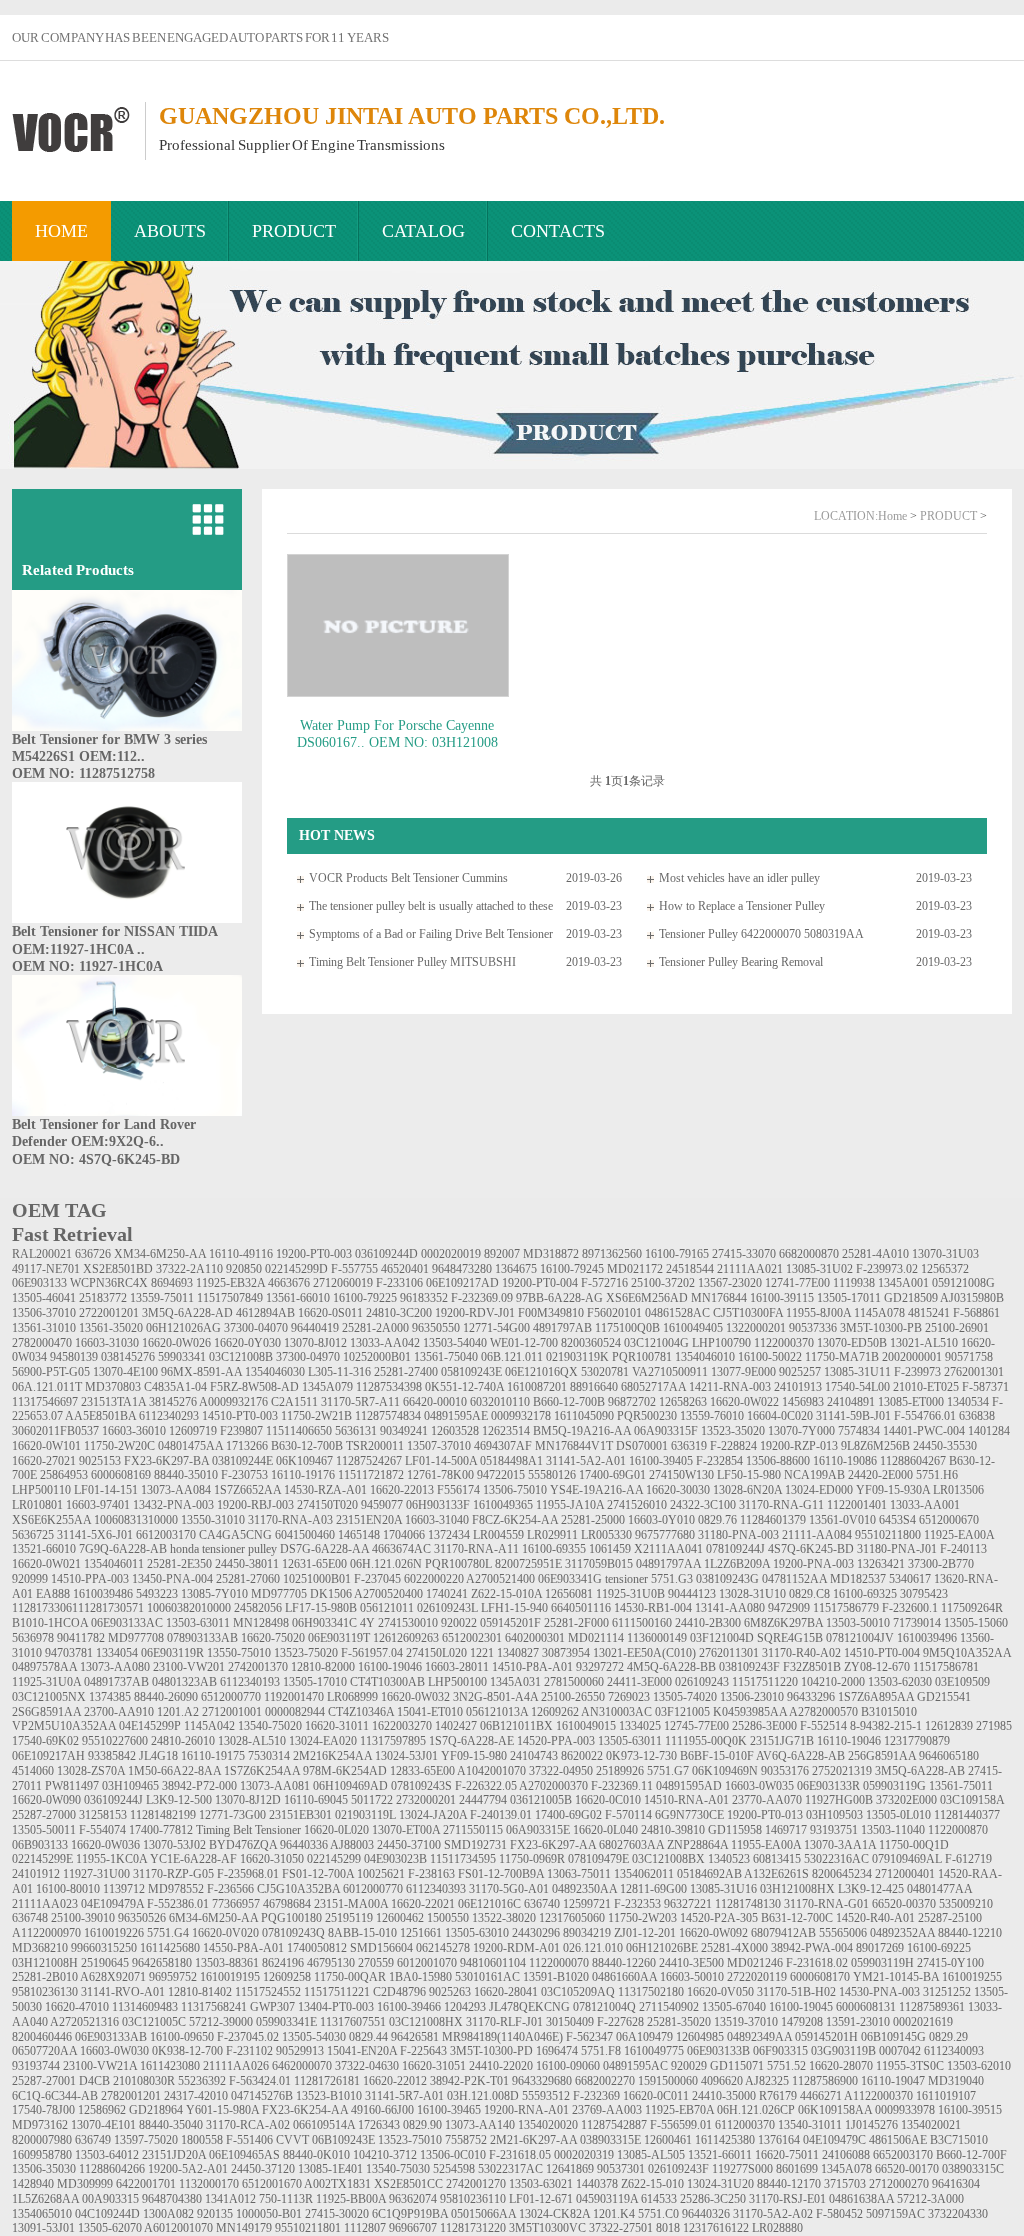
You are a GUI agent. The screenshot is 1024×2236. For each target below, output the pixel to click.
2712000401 (905, 1874)
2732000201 (426, 1800)
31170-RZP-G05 (173, 1874)
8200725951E (528, 1564)
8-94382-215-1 (886, 1726)
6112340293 (169, 1416)
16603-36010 (134, 1431)
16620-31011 (337, 1726)
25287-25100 (950, 1918)
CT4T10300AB (387, 1682)
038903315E (610, 2140)
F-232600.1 (910, 1608)
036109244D (386, 1254)
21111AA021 (750, 1269)
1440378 (597, 2184)
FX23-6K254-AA (305, 2110)
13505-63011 (630, 1741)
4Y (367, 1623)
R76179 (778, 2096)
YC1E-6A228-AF (193, 1859)
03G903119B (843, 2051)
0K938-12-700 (187, 2051)
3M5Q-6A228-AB (920, 1771)
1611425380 (725, 2140)
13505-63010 (477, 1933)
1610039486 (103, 1594)
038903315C (973, 2169)
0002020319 (584, 2155)
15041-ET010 (430, 1712)
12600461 (668, 2140)
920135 (215, 2214)
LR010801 (37, 1505)
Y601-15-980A (222, 2110)
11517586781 (946, 1667)
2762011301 (729, 1653)
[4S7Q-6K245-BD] (127, 1112)
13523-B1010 (329, 2096)
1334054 (117, 1653)
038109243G (727, 1579)
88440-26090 (166, 1697)
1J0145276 (871, 2125)
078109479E (598, 1859)
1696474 (557, 2051)
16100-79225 (365, 1298)
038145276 (128, 1357)
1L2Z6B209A (737, 1564)
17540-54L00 (857, 1387)
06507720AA (44, 2051)
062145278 (443, 1948)
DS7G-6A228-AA (324, 1549)
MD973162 (40, 2125)
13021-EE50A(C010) (644, 1653)
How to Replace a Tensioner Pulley (742, 906)
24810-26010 (183, 1741)
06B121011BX (516, 1726)
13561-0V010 (842, 1520)
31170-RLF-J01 (504, 2022)
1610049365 (503, 1505)
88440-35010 (186, 1475)
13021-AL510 (924, 1343)
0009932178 (521, 1416)
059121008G (963, 1283)
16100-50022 (770, 1357)
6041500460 (305, 1535)
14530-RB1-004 (653, 1608)
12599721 (587, 1904)
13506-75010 (515, 1490)
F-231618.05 (520, 2155)
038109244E (242, 1461)
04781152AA (794, 1579)
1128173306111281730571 (78, 1608)
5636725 (33, 1535)
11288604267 (913, 1461)
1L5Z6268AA (45, 2199)
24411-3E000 (639, 1682)
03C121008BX (668, 1859)
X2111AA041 (668, 1549)
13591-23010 (858, 2022)
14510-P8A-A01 (532, 1667)
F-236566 (230, 1889)
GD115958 (735, 1830)
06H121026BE (662, 1948)
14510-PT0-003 (240, 1416)
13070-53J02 (174, 1845)
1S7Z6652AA (247, 1490)
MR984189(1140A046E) (502, 2037)
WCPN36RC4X (109, 1283)
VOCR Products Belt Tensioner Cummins (408, 878)
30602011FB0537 (55, 1431)
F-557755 (354, 1269)
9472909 (789, 1608)
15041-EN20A (362, 2051)
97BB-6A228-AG (559, 1298)
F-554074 (102, 1830)
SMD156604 (381, 1948)
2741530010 (408, 1623)
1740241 (447, 1594)
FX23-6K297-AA (553, 1845)
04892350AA (584, 1889)
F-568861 (976, 1313)
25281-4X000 (734, 1948)
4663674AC (401, 1549)
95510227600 (115, 1741)
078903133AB (202, 1638)
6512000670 (949, 1520)
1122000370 (784, 1343)
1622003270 (402, 1726)
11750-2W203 (642, 1918)
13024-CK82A (554, 2214)
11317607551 (353, 2022)
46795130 (331, 1963)
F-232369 (596, 2096)
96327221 (688, 1904)
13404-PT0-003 (336, 2007)
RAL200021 (42, 1254)
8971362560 (612, 1254)
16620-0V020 (225, 1933)
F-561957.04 (372, 1653)
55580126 (552, 1475)
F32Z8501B (812, 1667)
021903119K (577, 1357)
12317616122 (716, 2228)
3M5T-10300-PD (491, 2051)
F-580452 (839, 2214)
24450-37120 (263, 2169)
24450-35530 (945, 1446)
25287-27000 (44, 1815)
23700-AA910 (119, 1712)
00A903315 (110, 2199)
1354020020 (548, 2125)
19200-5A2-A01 (188, 2169)
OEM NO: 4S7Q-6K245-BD (96, 1159)
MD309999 (85, 2184)
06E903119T (339, 1638)
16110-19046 (849, 1741)
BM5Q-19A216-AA (582, 1431)
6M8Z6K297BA (783, 1623)
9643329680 (542, 2081)
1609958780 (42, 2155)
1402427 (456, 1726)
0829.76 (717, 1520)
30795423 (924, 1594)
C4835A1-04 (175, 1387)
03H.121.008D (483, 2096)
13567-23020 (730, 1283)
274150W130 (681, 1475)
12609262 (555, 1712)
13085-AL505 (651, 2155)
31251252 (947, 1992)
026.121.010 (593, 1948)
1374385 (110, 1697)
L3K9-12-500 (179, 1800)
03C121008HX (426, 2022)
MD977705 (279, 1594)
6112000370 (745, 2125)
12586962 (102, 2110)
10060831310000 (136, 1520)
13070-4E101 (103, 2125)
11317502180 (651, 1992)
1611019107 (946, 2096)
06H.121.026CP (756, 2110)
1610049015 (586, 1726)
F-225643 (423, 2051)
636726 (93, 1254)
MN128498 (261, 1623)
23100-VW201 (189, 1667)
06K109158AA (835, 2110)
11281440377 (967, 1815)
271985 (994, 1726)
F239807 (241, 1431)
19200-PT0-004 (540, 1283)
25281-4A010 (875, 1254)
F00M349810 (551, 1313)
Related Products (78, 570)
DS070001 (642, 1446)
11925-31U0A (46, 1682)
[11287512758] (127, 727)
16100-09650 (182, 2037)
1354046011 (114, 1564)
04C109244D (107, 2214)
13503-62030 (900, 1682)
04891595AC (635, 2066)
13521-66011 (720, 2155)
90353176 (785, 1771)
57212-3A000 (930, 2199)
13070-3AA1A (840, 1845)
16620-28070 (841, 2066)
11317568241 (214, 2007)
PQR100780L (458, 1564)
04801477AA (939, 1889)
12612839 (949, 1726)
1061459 (610, 1549)
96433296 (811, 1697)
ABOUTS (170, 231)
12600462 (400, 1918)
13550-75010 (239, 1653)
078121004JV (860, 1638)
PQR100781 (642, 1357)
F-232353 (637, 1904)
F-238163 (431, 1874)
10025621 (381, 1874)
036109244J (113, 1800)
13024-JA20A (433, 1815)
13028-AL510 (252, 1741)
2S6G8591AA (46, 1712)
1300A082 (168, 2214)
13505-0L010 (898, 1815)
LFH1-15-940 (514, 1608)
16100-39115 (782, 1298)
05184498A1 (511, 1461)
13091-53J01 (43, 2228)
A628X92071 (113, 1977)
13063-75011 (579, 1874)
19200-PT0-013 (765, 1815)
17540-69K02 (45, 1741)
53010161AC (487, 1977)
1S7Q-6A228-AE (471, 1741)
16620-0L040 (605, 1830)
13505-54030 (314, 2037)
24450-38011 (247, 1564)
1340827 (518, 1653)
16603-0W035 (759, 1786)
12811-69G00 (653, 1889)
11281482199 (163, 1815)
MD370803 (113, 1387)
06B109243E (343, 2140)
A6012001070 (178, 2228)
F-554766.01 (925, 1416)
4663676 (289, 1283)
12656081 (569, 1594)
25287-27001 (44, 2081)
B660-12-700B (569, 1402)
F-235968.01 (248, 1874)
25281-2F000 (576, 1623)
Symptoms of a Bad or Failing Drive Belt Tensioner (431, 934)
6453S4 (897, 1520)
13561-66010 (298, 1298)
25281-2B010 (45, 1977)
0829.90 (422, 2125)
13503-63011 (198, 1623)
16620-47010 (77, 2007)
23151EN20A (369, 1520)
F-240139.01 (501, 1815)
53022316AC (836, 1859)
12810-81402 (200, 1992)
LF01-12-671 (541, 2199)
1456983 (803, 1402)
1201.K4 (614, 2214)
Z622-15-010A (506, 1594)
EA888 (53, 1594)
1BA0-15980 (420, 1977)
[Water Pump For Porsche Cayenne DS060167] (397, 625)
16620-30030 (678, 1490)
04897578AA (44, 1667)
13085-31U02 (819, 1269)
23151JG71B (782, 1741)
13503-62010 (979, 2066)
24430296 (536, 1933)
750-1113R (286, 2199)
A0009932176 (233, 1402)
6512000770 (231, 1697)
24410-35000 (724, 2096)
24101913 (798, 1387)
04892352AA (902, 1933)
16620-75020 (273, 1638)
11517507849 (230, 1298)
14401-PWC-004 (924, 1431)
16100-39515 (970, 2110)
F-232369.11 (622, 1786)
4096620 (722, 2081)
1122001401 (857, 1505)
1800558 (202, 2140)
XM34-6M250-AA (160, 1254)
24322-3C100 (703, 1505)
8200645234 (842, 1874)
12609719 (193, 1431)
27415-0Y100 (950, 1963)
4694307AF (503, 1446)
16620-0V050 (720, 1992)
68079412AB (783, 1933)
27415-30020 (337, 2214)
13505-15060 (976, 1623)
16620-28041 (506, 1992)
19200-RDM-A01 (516, 1948)
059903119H (882, 1963)
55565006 (843, 1933)
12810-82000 (323, 1667)
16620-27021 (44, 1461)
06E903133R (828, 1786)
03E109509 (962, 1682)
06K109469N (725, 1771)
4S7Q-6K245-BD (811, 1549)
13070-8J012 (315, 1343)
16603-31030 (107, 1343)
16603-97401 (98, 1505)
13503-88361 (227, 1963)
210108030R (144, 2081)
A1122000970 (46, 1933)
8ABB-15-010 (362, 1933)
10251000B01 (317, 1579)
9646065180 (949, 1756)
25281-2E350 (179, 1564)
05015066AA (483, 2214)
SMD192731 (475, 1845)
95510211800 (888, 1535)
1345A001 (903, 1283)
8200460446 (42, 2037)
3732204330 (958, 2214)
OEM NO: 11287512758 (83, 773)
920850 (244, 1269)
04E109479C (834, 2140)
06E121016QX (541, 1372)
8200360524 (591, 1343)
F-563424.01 (260, 2081)
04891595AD (689, 1786)
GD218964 (156, 2110)
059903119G (894, 1786)
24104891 (851, 1402)
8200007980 (42, 2140)
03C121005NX (49, 1697)
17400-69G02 (568, 1815)
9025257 (800, 1372)
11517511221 (337, 1992)
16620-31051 (434, 2066)
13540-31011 (810, 2125)
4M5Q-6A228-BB (671, 1667)
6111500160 (642, 1623)
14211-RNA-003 (730, 1387)
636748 (30, 1918)
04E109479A (112, 1904)
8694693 (172, 1283)
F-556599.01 (681, 2125)
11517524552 (268, 1992)
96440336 (304, 1845)
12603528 (455, 1431)
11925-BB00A (351, 2199)
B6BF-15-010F (717, 1756)
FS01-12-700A (318, 1874)
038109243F (749, 1667)
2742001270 (476, 2184)
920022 (459, 1623)
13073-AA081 (275, 1786)
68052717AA (653, 1387)
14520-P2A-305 (719, 1918)
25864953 (64, 1475)
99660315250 (104, 1948)
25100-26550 (573, 1697)
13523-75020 (306, 1653)
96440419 (315, 1328)
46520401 (405, 1269)
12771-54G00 (496, 1328)
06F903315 (780, 2051)
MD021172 (635, 1269)
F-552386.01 (178, 1904)
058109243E (471, 1372)
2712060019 (343, 1283)
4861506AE (898, 2140)
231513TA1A (113, 1402)
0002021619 (923, 2022)
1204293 (465, 2007)
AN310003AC (616, 1712)
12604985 (700, 2037)
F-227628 (620, 2022)
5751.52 (786, 2066)
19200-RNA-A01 (526, 2110)
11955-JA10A (570, 1505)
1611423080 (170, 2066)
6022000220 (434, 1579)
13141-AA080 (730, 1608)
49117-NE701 (46, 1269)
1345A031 (515, 1682)
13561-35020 (111, 1328)
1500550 (448, 1918)
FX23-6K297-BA (166, 1461)
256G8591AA (882, 1756)
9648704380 (172, 2199)
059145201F (510, 1623)
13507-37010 (439, 1446)
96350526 (142, 1918)
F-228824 (733, 1446)
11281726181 (327, 2081)
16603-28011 (457, 1667)
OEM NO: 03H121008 (433, 742)
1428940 (33, 2184)
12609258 (287, 1977)
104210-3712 (385, 2155)
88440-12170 (789, 2184)
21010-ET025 (926, 1387)
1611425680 (170, 1948)
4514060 (33, 1771)
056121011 (387, 1608)
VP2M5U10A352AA (64, 1726)
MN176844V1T (574, 1446)
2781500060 (574, 1682)
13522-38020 (504, 1918)
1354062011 (644, 1874)
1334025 (640, 1726)
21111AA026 (236, 2066)
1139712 (124, 1889)
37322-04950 (561, 1771)
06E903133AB (111, 2037)
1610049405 (693, 1328)
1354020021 (931, 2125)
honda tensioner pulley (223, 1549)
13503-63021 (541, 2184)
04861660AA (624, 1977)
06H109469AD (350, 1786)
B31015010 (889, 1712)
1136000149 (657, 1638)
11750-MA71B (842, 1357)
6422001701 (146, 2184)
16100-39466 (409, 2007)
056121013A (497, 1712)
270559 (376, 1963)
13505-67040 (734, 2007)
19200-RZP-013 (799, 1446)
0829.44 (368, 2037)
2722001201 (109, 1313)
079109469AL (907, 1859)
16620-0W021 (46, 1564)
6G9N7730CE (689, 1815)
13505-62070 (110, 2228)
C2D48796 (399, 1992)
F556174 (458, 1490)
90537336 (813, 1328)
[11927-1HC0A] (127, 919)
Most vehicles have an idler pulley (739, 878)
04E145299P (150, 1726)
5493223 (157, 1594)
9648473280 (462, 1269)
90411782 (81, 1638)
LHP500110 (41, 1490)
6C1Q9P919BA (410, 2214)
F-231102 (249, 2051)
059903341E (286, 2022)
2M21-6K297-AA (533, 2140)
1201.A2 (178, 1712)
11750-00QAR (350, 1977)
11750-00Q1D (914, 1845)
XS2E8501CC (408, 2184)
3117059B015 (599, 1564)
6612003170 (166, 1535)
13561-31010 (44, 1328)
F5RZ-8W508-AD (254, 1387)
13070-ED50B (852, 1343)
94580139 (74, 1357)
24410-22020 (501, 2066)
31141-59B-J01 (853, 1416)
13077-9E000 (743, 1372)
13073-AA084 (176, 1490)
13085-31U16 (723, 1889)
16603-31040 (437, 1520)
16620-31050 (272, 1859)
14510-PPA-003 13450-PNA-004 (132, 1579)
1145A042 (209, 1726)
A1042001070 (491, 1771)
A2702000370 (553, 1786)
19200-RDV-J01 (475, 1313)
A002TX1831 (337, 2184)
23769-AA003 (607, 2110)
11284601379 (773, 1520)
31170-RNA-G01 (826, 1904)
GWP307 (272, 2007)
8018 (668, 2228)
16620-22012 (395, 2081)
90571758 (969, 1357)
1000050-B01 (269, 2214)
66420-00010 (435, 1402)
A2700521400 (500, 1579)
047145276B (262, 2096)
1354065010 (42, 2214)
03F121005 (682, 1712)
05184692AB (709, 1874)
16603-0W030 (114, 2051)
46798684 (287, 1904)
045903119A (607, 2199)
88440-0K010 (316, 2155)
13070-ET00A (406, 1830)
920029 (689, 2066)
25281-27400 (406, 1372)
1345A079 (327, 1387)
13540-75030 (398, 2169)
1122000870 (958, 1830)
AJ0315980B (972, 1298)
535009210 (966, 1904)
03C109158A (972, 1800)
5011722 (372, 1800)
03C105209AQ (578, 1992)
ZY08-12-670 (877, 1667)
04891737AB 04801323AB (150, 1682)
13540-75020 (270, 1726)
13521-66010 (44, 1549)
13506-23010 (752, 1697)
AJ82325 (767, 2081)
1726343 (379, 2125)
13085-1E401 (330, 2169)
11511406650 (299, 1431)
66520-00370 (904, 1904)
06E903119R (172, 1653)
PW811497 (72, 1786)
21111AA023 (45, 1904)
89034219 (587, 1933)
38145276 (173, 1402)
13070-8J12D (248, 1800)
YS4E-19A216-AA (596, 1490)
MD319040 (956, 2081)
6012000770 (373, 1889)
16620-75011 (787, 2155)
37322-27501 (621, 2228)
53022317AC (510, 2169)
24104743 (534, 1756)
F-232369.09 (482, 1298)
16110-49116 (241, 1254)
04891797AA (668, 1564)
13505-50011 (44, 1830)
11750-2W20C (119, 1446)
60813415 (777, 1859)
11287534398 (389, 1387)
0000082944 (295, 1712)
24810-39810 (673, 1830)
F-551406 (249, 2140)
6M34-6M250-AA (213, 1918)
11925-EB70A (679, 2110)
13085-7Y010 (214, 1594)
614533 (659, 2199)
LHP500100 (457, 1682)
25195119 (349, 1918)
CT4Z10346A (361, 1712)
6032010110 (500, 1402)
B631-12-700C (797, 1918)
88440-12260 (624, 1963)
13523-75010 (410, 2140)
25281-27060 (248, 1579)
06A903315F (666, 1431)
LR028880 (777, 2228)
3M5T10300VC (547, 2228)
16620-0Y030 (247, 1343)
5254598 (454, 2169)
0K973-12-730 (641, 1756)
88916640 (594, 1387)
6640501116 (581, 1608)
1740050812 (317, 1948)
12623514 (506, 1431)
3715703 (845, 2184)
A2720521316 (84, 2022)
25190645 (105, 1963)
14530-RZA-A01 (325, 1490)
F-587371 (985, 1387)
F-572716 (604, 1283)
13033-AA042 (385, 1343)
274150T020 (327, 1505)
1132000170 (209, 2184)
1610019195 (230, 1977)
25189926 (620, 1771)
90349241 (404, 1431)
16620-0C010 (608, 1800)
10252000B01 (377, 1357)
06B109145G (893, 2037)
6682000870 (809, 1254)
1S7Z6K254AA (262, 1771)
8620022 (582, 1756)
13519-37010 (746, 2022)
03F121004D (722, 1638)
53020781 (605, 1372)
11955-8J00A (818, 1313)
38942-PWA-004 (812, 1948)
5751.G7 (668, 1771)
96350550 (436, 1328)
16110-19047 (893, 2081)
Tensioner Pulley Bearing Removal (741, 962)
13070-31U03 (945, 1254)
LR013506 (958, 1490)
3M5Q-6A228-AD (187, 1313)
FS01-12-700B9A (501, 1874)
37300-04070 (256, 1328)
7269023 (629, 1697)
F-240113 (963, 1549)
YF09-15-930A (893, 1490)
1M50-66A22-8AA (174, 1771)
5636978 (33, 1638)
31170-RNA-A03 (290, 1520)
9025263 (450, 1992)
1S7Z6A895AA (876, 1697)
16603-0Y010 (661, 1520)
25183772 (103, 1298)
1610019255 (972, 1977)
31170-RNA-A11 (476, 1549)
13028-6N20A (747, 1490)
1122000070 (559, 1963)
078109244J (735, 1549)
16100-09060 (568, 2066)
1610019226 (114, 1933)
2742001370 (258, 1667)
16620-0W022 (744, 1402)
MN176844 (719, 1298)
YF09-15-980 (474, 1756)
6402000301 (535, 1638)
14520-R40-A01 (875, 1918)
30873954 (566, 1653)
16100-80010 (68, 1889)
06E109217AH (48, 1756)
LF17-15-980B (321, 1608)
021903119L (365, 1815)
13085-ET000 (911, 1402)
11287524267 (369, 1461)
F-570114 (628, 1815)
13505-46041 (44, 1298)
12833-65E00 (422, 1771)
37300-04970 (308, 1357)
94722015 (501, 1475)
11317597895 (393, 1741)
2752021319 (842, 1771)
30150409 (570, 2022)
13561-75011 (961, 1786)
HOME (61, 231)
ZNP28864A (697, 1845)
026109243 (702, 1682)
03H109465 (130, 1786)
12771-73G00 (232, 1815)
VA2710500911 (670, 1372)
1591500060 (668, 2081)
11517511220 (765, 1682)
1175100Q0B (627, 1328)
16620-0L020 (336, 1830)
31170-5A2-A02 (773, 2214)
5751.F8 (601, 2051)
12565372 (945, 1269)
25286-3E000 (764, 1726)
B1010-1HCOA (50, 1623)
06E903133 (39, 1283)
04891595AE (456, 1416)
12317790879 (917, 1741)
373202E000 (906, 1800)
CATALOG (423, 231)
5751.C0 (658, 2214)
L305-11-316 (339, 1372)
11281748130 (748, 1904)
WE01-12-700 (524, 1343)
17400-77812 (161, 1830)
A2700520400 (388, 1594)
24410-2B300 (708, 1623)
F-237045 (377, 1579)
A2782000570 (823, 1712)
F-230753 (244, 1475)
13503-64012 (107, 2155)
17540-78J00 (43, 2110)
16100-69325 (865, 1594)
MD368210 (40, 1948)
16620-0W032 (415, 1697)
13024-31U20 (720, 2184)
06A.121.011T (47, 1387)
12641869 (570, 2169)
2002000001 (912, 1357)
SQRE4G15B (790, 1638)
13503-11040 (893, 1830)
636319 (689, 1446)
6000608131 (866, 2007)
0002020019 (451, 1254)
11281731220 (473, 2228)
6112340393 (436, 1889)
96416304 (956, 2184)
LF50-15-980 (749, 1475)
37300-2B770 (941, 1564)
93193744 (36, 2066)
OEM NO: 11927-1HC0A (87, 966)
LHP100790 (721, 1343)
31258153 (103, 1815)
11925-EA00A (959, 1535)
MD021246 (755, 1963)
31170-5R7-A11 (360, 1402)
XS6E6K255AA (51, 1520)
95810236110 (473, 2199)
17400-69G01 (612, 1475)
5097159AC (895, 2214)
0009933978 (905, 2110)
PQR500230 (647, 1416)
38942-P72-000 (199, 1786)
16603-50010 (692, 1977)
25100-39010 (83, 1918)
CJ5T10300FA (748, 1313)
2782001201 (131, 2096)
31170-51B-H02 (796, 1992)
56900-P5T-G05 (51, 1372)
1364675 (516, 1269)
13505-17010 (315, 1682)
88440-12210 (970, 1933)
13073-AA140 (480, 2125)
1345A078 (846, 2169)
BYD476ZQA (243, 1845)
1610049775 (654, 2051)
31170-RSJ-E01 (787, 2199)
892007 (502, 1254)
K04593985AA (750, 1712)
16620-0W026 (176, 1343)
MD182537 (858, 1579)
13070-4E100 (125, 1372)
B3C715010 (959, 2140)
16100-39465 (449, 2110)
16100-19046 (390, 1667)
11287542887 (614, 2125)
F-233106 (399, 1283)
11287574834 (388, 1416)
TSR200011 (375, 1446)
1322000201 (756, 1328)
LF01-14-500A (441, 1461)
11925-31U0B (630, 1594)
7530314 (269, 1756)
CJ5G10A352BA (298, 1889)
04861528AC (677, 1313)
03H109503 (834, 1815)
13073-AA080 (115, 1667)
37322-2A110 (189, 1269)
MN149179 (244, 2228)
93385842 (112, 1756)
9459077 (382, 1505)
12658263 (683, 1402)
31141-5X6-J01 (95, 1535)
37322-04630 (367, 2066)
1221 (482, 1653)
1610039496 (927, 1638)
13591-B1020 (556, 1977)
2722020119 (757, 1977)
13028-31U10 (752, 1594)
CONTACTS (558, 231)
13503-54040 (455, 1343)
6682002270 (605, 2081)
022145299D (296, 1269)
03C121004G (656, 1343)
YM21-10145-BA (896, 1977)
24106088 (846, 2155)
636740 (542, 1904)
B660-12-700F (971, 2155)
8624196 (283, 1963)
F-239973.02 (887, 1269)
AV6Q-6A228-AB (800, 1756)
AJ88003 (352, 1845)
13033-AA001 (925, 1505)
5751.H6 (937, 1475)
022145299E (42, 1859)
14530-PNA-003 (879, 1992)
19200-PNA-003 (813, 1564)
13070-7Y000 (801, 1431)
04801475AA (190, 1446)
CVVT (292, 2140)
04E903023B (395, 1859)
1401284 (989, 1431)
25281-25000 (593, 1520)
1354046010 (705, 1357)
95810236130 (45, 1992)
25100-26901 (957, 1328)
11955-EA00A (766, 1845)
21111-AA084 (817, 1535)
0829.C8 (809, 1594)
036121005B (541, 1800)
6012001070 (427, 1963)
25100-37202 (663, 1283)
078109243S (421, 1786)
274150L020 (436, 1653)
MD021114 (596, 1638)
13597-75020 (146, 2140)
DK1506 (331, 1594)
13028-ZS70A (91, 1771)
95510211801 (308, 2228)
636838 (977, 1416)
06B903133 (40, 1845)
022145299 (334, 1859)
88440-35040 (171, 2125)
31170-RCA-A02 (248, 2125)
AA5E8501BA (100, 1416)
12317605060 (572, 1918)
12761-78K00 (440, 1475)
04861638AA (861, 2199)
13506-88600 (778, 1461)
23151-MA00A (351, 1904)
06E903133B (718, 2051)
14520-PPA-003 (556, 1741)
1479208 (802, 2022)
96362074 (413, 2199)
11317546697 (45, 1402)
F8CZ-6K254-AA (515, 1520)
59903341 (182, 1357)
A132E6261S (776, 1874)
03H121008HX (797, 1889)
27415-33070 (744, 1254)
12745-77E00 (696, 1726)
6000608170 (820, 1977)
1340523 (729, 1859)
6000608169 (121, 1475)
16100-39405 (661, 1461)
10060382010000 (189, 1608)
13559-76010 (712, 1416)
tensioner (626, 1579)
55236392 (202, 2081)
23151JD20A (174, 2155)
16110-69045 (316, 1800)
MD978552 (176, 1889)
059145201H (826, 2037)
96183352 (424, 1298)
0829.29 (948, 2037)
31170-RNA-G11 (781, 1505)
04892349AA (759, 2037)
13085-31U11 (857, 1372)
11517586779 (846, 1608)
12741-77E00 (797, 1283)
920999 (30, 1579)
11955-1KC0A (111, 1859)
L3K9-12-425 (871, 1889)
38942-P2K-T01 (469, 2081)
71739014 (917, 1623)
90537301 (621, 2169)
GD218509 (911, 1298)
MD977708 (136, 1638)
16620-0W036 (105, 1845)
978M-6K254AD (345, 1771)
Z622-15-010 (652, 2184)
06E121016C (489, 1904)
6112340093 (954, 2051)
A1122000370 (878, 2096)
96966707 (413, 2228)
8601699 (797, 2169)
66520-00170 (907, 2169)
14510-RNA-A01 (686, 1800)
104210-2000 (833, 1682)
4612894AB (265, 1313)
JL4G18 (158, 1756)
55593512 (546, 2096)
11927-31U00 (96, 1874)
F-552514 (823, 1726)
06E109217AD (462, 1283)
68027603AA (631, 1845)
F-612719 (968, 1859)
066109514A (324, 2125)
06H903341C (324, 1623)
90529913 (300, 2051)
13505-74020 (685, 1697)
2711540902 (669, 2007)
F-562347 (589, 2037)
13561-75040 (446, 1357)
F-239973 (917, 1372)
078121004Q (604, 2007)
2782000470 (42, 1343)
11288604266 (112, 2169)
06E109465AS (244, 2155)
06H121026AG (183, 1328)
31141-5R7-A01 (404, 2096)
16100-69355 (554, 1549)
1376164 (779, 2140)
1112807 (365, 2228)
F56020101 (614, 1313)
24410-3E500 (691, 1963)
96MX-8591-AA (201, 1372)
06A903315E (538, 1830)
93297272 (600, 1667)
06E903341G (570, 1579)
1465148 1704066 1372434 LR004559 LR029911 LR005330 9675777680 (516, 1535)
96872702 (632, 1402)
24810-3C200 (399, 1313)
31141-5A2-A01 (586, 1461)
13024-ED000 (819, 1490)
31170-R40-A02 (801, 1653)
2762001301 (974, 1372)
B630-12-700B (307, 1446)
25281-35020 (679, 2022)
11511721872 (371, 1475)
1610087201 (537, 1387)
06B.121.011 (512, 1357)
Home (892, 516)
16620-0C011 (656, 2096)
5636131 (356, 1431)
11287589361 (932, 2007)
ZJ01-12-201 (645, 1933)
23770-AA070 (767, 1800)
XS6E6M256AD (647, 1298)
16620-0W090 (46, 1800)
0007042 (900, 2051)
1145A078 (879, 1313)
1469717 (786, 1830)
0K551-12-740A (464, 1387)
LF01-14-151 (106, 1490)
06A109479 (644, 2037)
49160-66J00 (382, 2110)
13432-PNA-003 (173, 1505)
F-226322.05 (486, 1786)
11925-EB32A (230, 1283)
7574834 (859, 1431)
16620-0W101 (46, 1446)
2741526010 (637, 1505)
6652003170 (903, 2155)
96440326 (706, 2214)
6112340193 (250, 1682)
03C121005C (154, 2022)
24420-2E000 (880, 1475)
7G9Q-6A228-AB (123, 1549)
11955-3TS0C (910, 2066)
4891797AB (562, 1328)
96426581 (415, 2037)
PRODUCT (294, 231)
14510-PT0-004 (882, 1653)
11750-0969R (532, 1859)
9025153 (100, 1461)
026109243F (678, 2169)
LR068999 (352, 1697)
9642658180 (162, 1963)
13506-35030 (44, 2169)
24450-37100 (409, 1845)
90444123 (692, 1594)
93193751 (834, 1830)
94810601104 (493, 1963)
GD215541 (944, 1697)
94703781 (69, 1653)
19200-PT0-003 (314, 1254)
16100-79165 (677, 1254)
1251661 (421, 1933)
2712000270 (899, 2184)
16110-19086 (845, 1461)
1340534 (968, 1402)
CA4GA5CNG (235, 1535)
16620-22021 (423, 1904)
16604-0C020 (780, 1416)
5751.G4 (168, 1933)
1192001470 (294, 1697)
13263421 (881, 1564)
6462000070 (302, 2066)
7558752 (466, 2140)
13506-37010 (44, 1313)
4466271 (821, 2096)
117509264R (972, 1608)
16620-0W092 (713, 1933)
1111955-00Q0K (706, 1741)
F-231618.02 (817, 1963)
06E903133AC (127, 1623)
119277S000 (742, 2169)
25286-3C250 (713, 2199)
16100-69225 (939, 1948)
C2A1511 (294, 1402)
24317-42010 (196, 2096)
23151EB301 (300, 1815)
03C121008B (241, 1357)
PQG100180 (291, 1918)
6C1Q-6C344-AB (55, 2096)
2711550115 (473, 1830)
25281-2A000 (375, 1328)
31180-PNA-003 (738, 1535)
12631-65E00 (314, 1564)
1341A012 (230, 2199)
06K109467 (304, 1461)
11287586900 (825, 2081)
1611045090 (584, 1416)
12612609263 (406, 1638)
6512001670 (272, 2184)
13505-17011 (849, 1298)
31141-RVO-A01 (123, 1992)
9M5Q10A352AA (967, 1653)
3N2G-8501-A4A (495, 1697)
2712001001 (232, 1712)
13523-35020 (733, 1431)
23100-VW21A (100, 2066)
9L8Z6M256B (875, 1446)
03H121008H (45, 1963)
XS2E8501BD (118, 1269)
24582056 (258, 1608)
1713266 (247, 1446)
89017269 (880, 1948)
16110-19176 (303, 1475)
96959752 (173, 1977)
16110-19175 (213, 1756)
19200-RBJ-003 (255, 1505)
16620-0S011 (330, 1313)
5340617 (910, 1579)
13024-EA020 (323, 1741)
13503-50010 (858, 1623)
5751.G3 (672, 1579)
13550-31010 (213, 1520)
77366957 (236, 1904)
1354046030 (275, 1372)
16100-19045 (801, 2007)
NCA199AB (814, 1475)
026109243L (447, 1608)
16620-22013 (402, 1490)
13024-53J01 (406, 1756)
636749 (93, 2140)
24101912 (36, 1874)
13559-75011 (162, 1298)
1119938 (854, 1283)
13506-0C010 (453, 2155)
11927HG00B (839, 1800)
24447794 (483, 1800)
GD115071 (737, 2066)
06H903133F (438, 1505)
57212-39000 (221, 2022)
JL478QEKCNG (529, 2007)
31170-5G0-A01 (509, 1889)
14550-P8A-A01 (243, 1948)
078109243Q (293, 1933)
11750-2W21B (316, 1416)
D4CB (94, 2081)
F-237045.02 (248, 2037)
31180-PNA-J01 (897, 1549)
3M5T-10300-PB (881, 1328)
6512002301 (472, 1638)
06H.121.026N (386, 1564)
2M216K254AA (332, 1756)
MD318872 (551, 1254)
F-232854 (719, 1461)
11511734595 (463, 1859)
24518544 (690, 1269)
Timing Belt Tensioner (248, 1830)
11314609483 (145, 2007)
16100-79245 (572, 1269)
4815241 (929, 1313)
